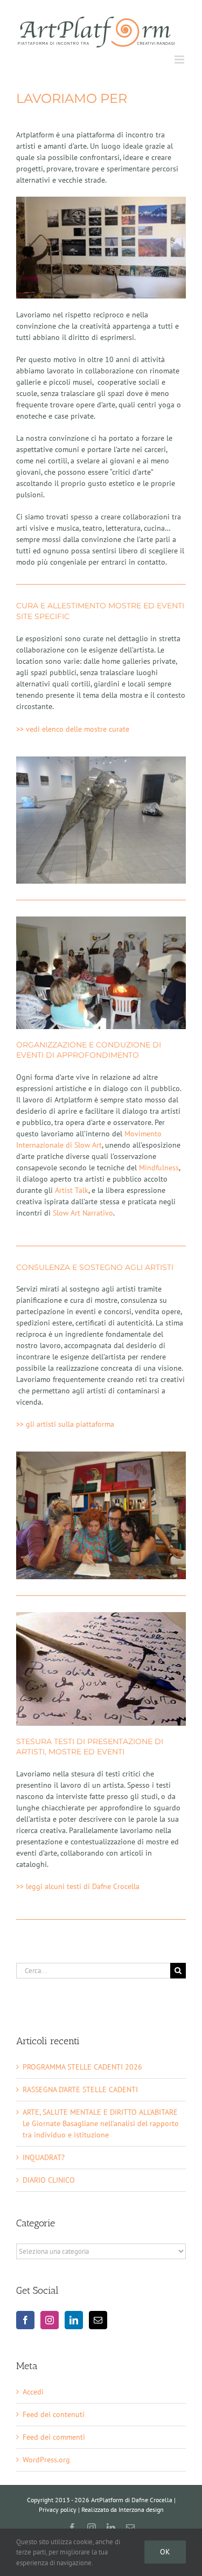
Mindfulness (159, 1168)
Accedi (33, 2392)
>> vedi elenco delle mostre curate (73, 729)
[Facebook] (25, 2320)
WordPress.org (46, 2460)
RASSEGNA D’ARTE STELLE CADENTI (80, 2089)
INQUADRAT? (44, 2157)
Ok (165, 2552)
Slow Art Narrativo (83, 1213)
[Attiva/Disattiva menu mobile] (180, 60)
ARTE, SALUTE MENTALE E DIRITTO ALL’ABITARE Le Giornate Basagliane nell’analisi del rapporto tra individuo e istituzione (101, 2123)
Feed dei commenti (54, 2437)
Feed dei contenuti (54, 2414)
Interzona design (141, 2509)
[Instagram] (50, 2320)
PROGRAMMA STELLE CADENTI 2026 (82, 2067)
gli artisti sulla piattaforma (65, 1424)
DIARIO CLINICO (49, 2180)
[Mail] (98, 2320)
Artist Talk (72, 1190)
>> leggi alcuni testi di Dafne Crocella (78, 1886)
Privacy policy (58, 2509)
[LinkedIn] (74, 2320)
